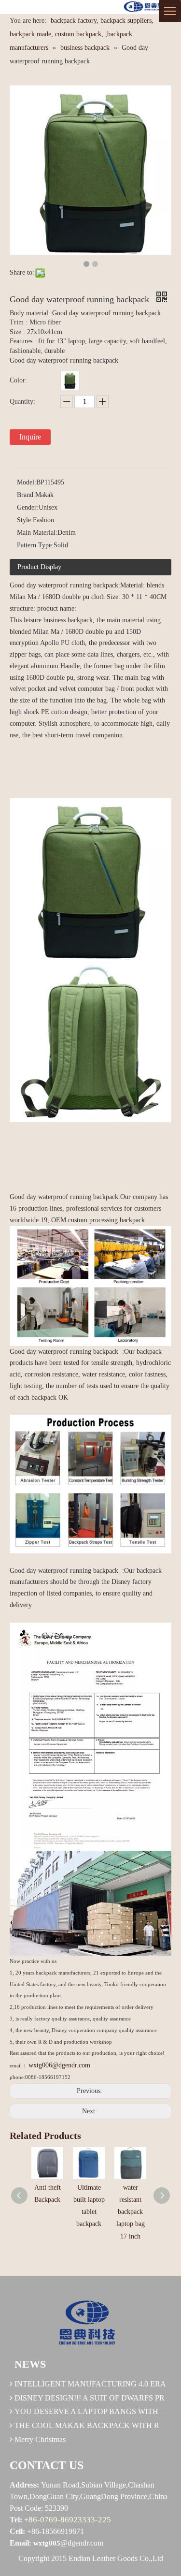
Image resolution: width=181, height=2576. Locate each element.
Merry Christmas (40, 2439)
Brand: (26, 495)
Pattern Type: (35, 545)
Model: (27, 482)
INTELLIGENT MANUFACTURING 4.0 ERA (90, 2384)
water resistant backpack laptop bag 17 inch (131, 2212)
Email (19, 2543)
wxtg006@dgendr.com (59, 2065)
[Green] (70, 381)
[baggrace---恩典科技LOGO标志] (146, 7)
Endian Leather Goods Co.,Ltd (116, 2558)
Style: (25, 520)
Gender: (28, 507)
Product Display (39, 567)
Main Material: (37, 533)
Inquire (30, 437)
